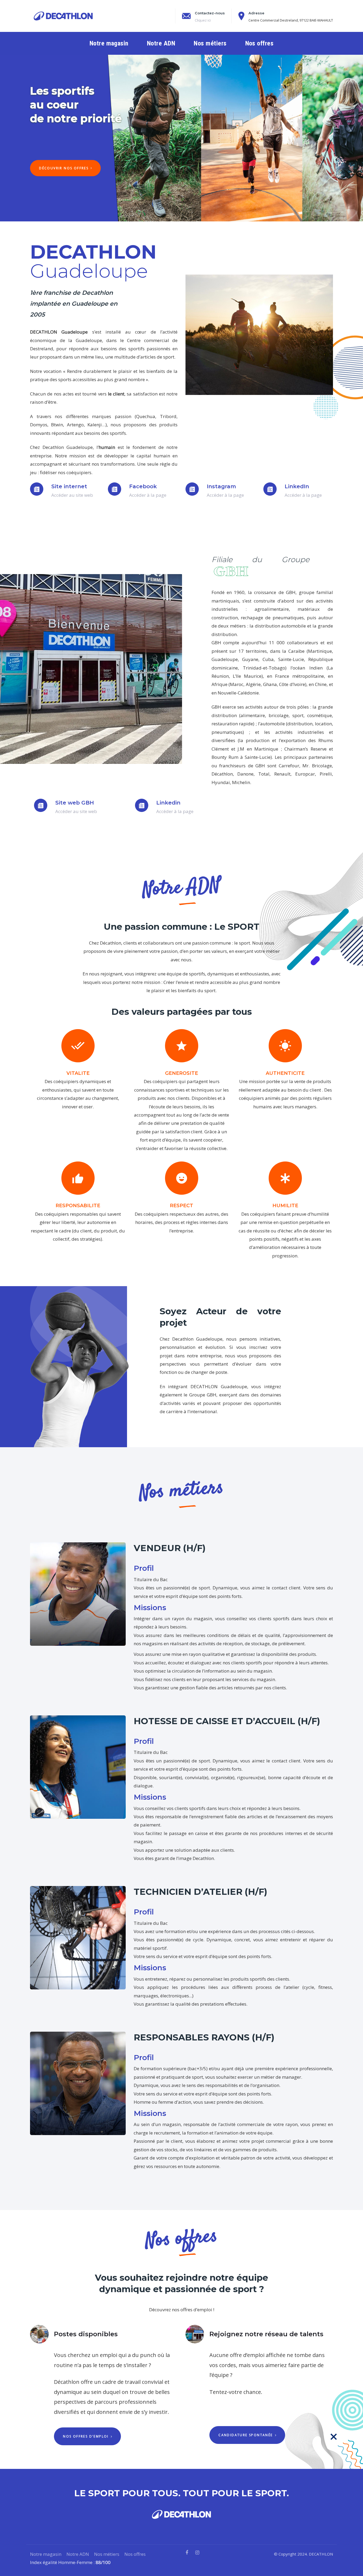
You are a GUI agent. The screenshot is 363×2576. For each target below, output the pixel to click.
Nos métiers (107, 2554)
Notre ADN (78, 2554)
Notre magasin (46, 2554)
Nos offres (135, 2554)
